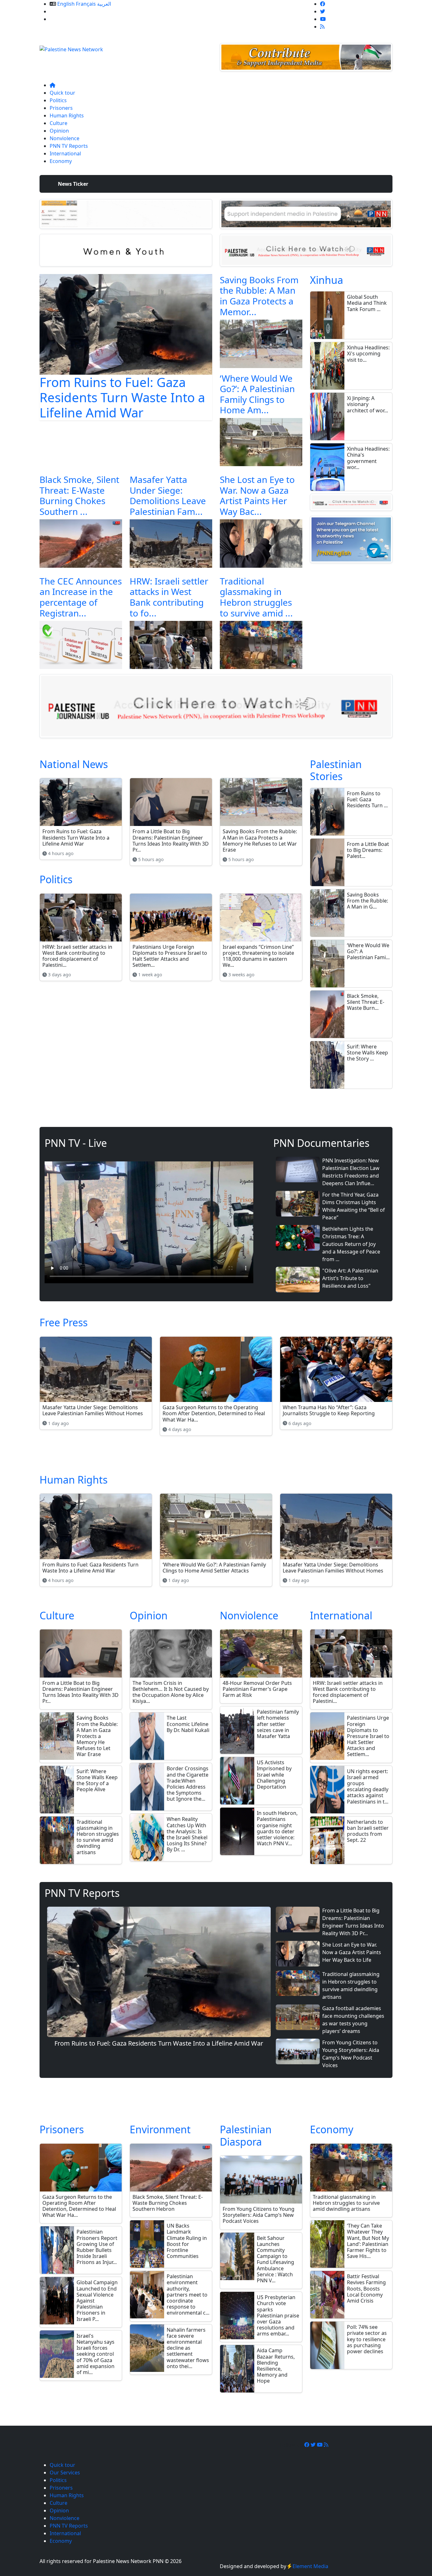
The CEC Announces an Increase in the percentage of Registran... (81, 597)
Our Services (65, 11)
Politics (58, 100)
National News (74, 764)
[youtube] (323, 19)
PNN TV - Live (76, 1143)
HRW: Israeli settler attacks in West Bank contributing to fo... (169, 597)
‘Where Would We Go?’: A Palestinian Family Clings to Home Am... (257, 394)
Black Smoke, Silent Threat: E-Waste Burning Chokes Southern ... (79, 495)
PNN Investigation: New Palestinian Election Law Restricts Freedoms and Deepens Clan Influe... (351, 1172)
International (65, 153)
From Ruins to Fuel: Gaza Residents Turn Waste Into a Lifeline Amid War (122, 397)
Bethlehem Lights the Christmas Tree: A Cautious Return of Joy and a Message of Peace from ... (351, 1244)
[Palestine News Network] (71, 47)
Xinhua (327, 280)
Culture (59, 123)
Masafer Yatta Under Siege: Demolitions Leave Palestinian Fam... (168, 495)
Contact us (62, 19)
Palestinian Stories (336, 770)
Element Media (310, 2566)
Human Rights (67, 116)
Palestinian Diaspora (246, 2135)
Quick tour (62, 93)
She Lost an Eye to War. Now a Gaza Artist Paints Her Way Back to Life (352, 1952)
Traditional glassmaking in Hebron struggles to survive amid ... (256, 597)
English (66, 4)
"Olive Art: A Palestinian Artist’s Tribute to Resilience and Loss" (350, 1278)
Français (86, 4)
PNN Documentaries (321, 1143)
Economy (61, 161)
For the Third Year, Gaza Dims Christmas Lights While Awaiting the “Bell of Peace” (354, 1206)
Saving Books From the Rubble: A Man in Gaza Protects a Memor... (259, 296)
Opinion (59, 131)
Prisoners (61, 108)
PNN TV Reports (69, 146)
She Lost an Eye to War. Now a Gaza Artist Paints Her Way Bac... (257, 495)
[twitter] (323, 11)
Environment (160, 2129)
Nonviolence (65, 138)
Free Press (64, 1322)
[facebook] (323, 4)
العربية (104, 4)
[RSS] (322, 27)
